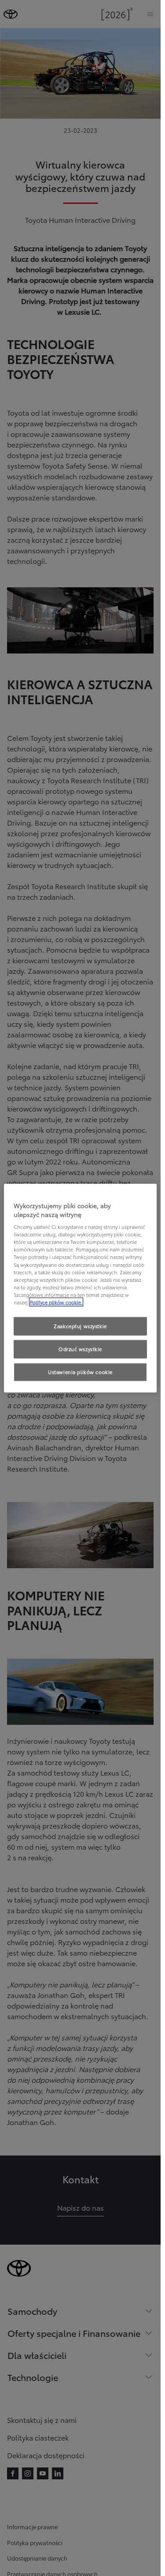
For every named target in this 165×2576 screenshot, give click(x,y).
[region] (80, 1288)
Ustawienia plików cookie (80, 1371)
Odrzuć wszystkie (80, 1348)
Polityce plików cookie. (56, 1302)
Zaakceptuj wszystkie (80, 1326)
